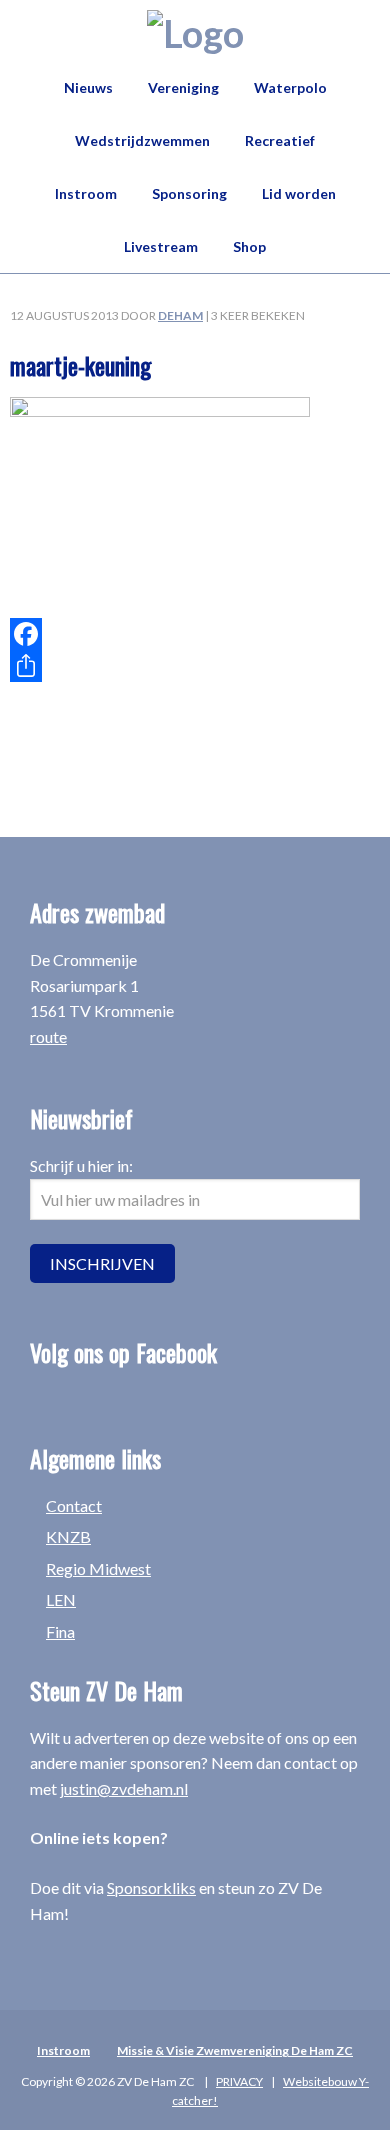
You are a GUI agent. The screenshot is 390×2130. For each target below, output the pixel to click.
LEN (61, 1599)
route (48, 1036)
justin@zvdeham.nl (124, 1788)
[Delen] (195, 666)
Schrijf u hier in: (81, 1165)
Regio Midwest (98, 1568)
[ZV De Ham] (195, 33)
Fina (60, 1631)
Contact (74, 1505)
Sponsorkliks (151, 1887)
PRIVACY (239, 2081)
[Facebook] (195, 634)
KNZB (68, 1536)
